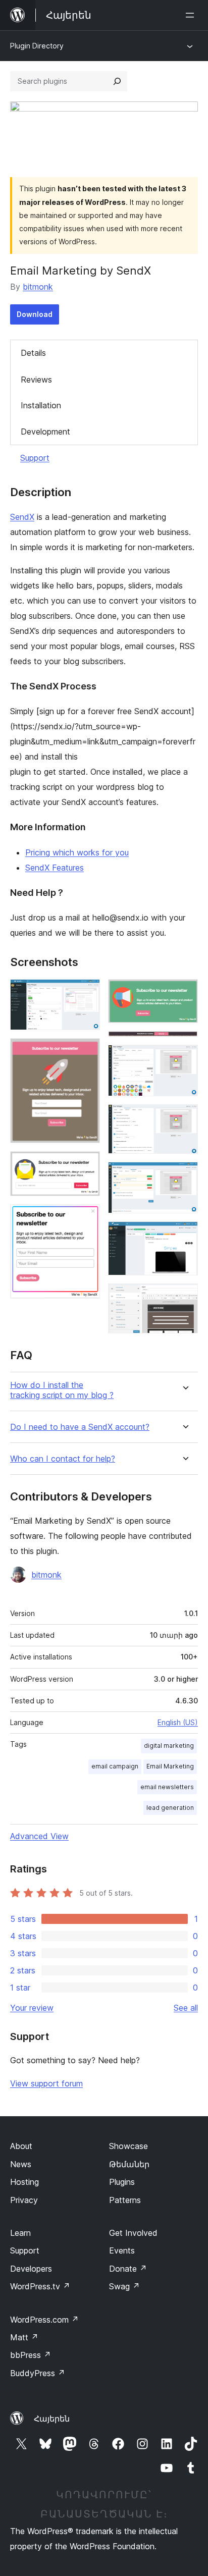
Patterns (125, 2200)
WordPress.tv (40, 2286)
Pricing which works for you (77, 852)
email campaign (115, 1766)
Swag (124, 2286)
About (21, 2146)
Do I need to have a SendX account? (80, 1427)
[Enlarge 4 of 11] (86, 1218)
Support (35, 458)
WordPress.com (44, 2320)
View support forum (46, 2083)
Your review (32, 2008)
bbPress (31, 2355)
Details (33, 353)
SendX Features (55, 868)
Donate (128, 2269)
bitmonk (38, 287)
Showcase (128, 2146)
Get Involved (133, 2233)
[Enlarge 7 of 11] (184, 1058)
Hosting (24, 2182)
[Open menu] (192, 15)
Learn (20, 2233)
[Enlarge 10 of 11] (184, 1235)
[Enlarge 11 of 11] (184, 1297)
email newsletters (167, 1787)
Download (35, 314)
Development (45, 432)
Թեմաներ (129, 2164)
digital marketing (169, 1746)
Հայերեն (52, 2419)
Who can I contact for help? (63, 1459)
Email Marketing (170, 1766)
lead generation (170, 1808)
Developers (31, 2269)
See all (186, 2008)
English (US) (178, 1722)
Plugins (122, 2182)
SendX (22, 517)
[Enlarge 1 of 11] (86, 993)
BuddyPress (38, 2373)
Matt (24, 2337)
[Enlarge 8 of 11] (184, 1118)
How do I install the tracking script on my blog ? (62, 1390)
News (21, 2164)
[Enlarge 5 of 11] (184, 993)
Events (122, 2250)
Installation (41, 405)
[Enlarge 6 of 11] (184, 1045)
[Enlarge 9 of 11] (184, 1175)
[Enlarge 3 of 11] (86, 1165)
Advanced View (39, 1836)
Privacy (24, 2200)
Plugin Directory (37, 46)
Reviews (36, 380)
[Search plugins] (117, 81)
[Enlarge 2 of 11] (86, 1052)
